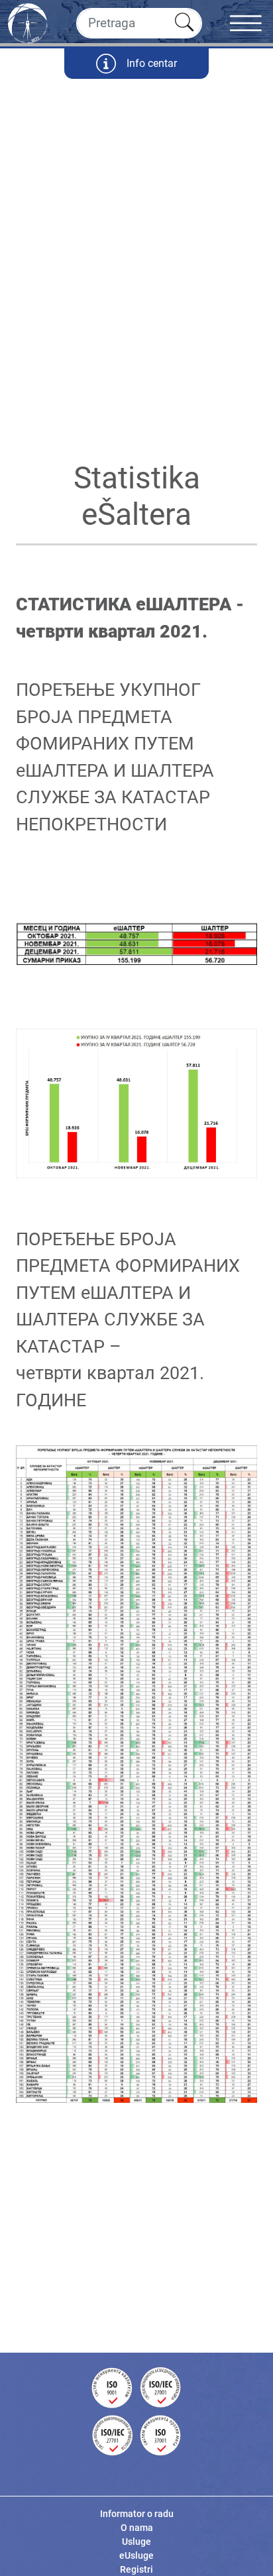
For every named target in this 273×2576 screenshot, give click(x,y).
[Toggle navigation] (251, 23)
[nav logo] (28, 22)
